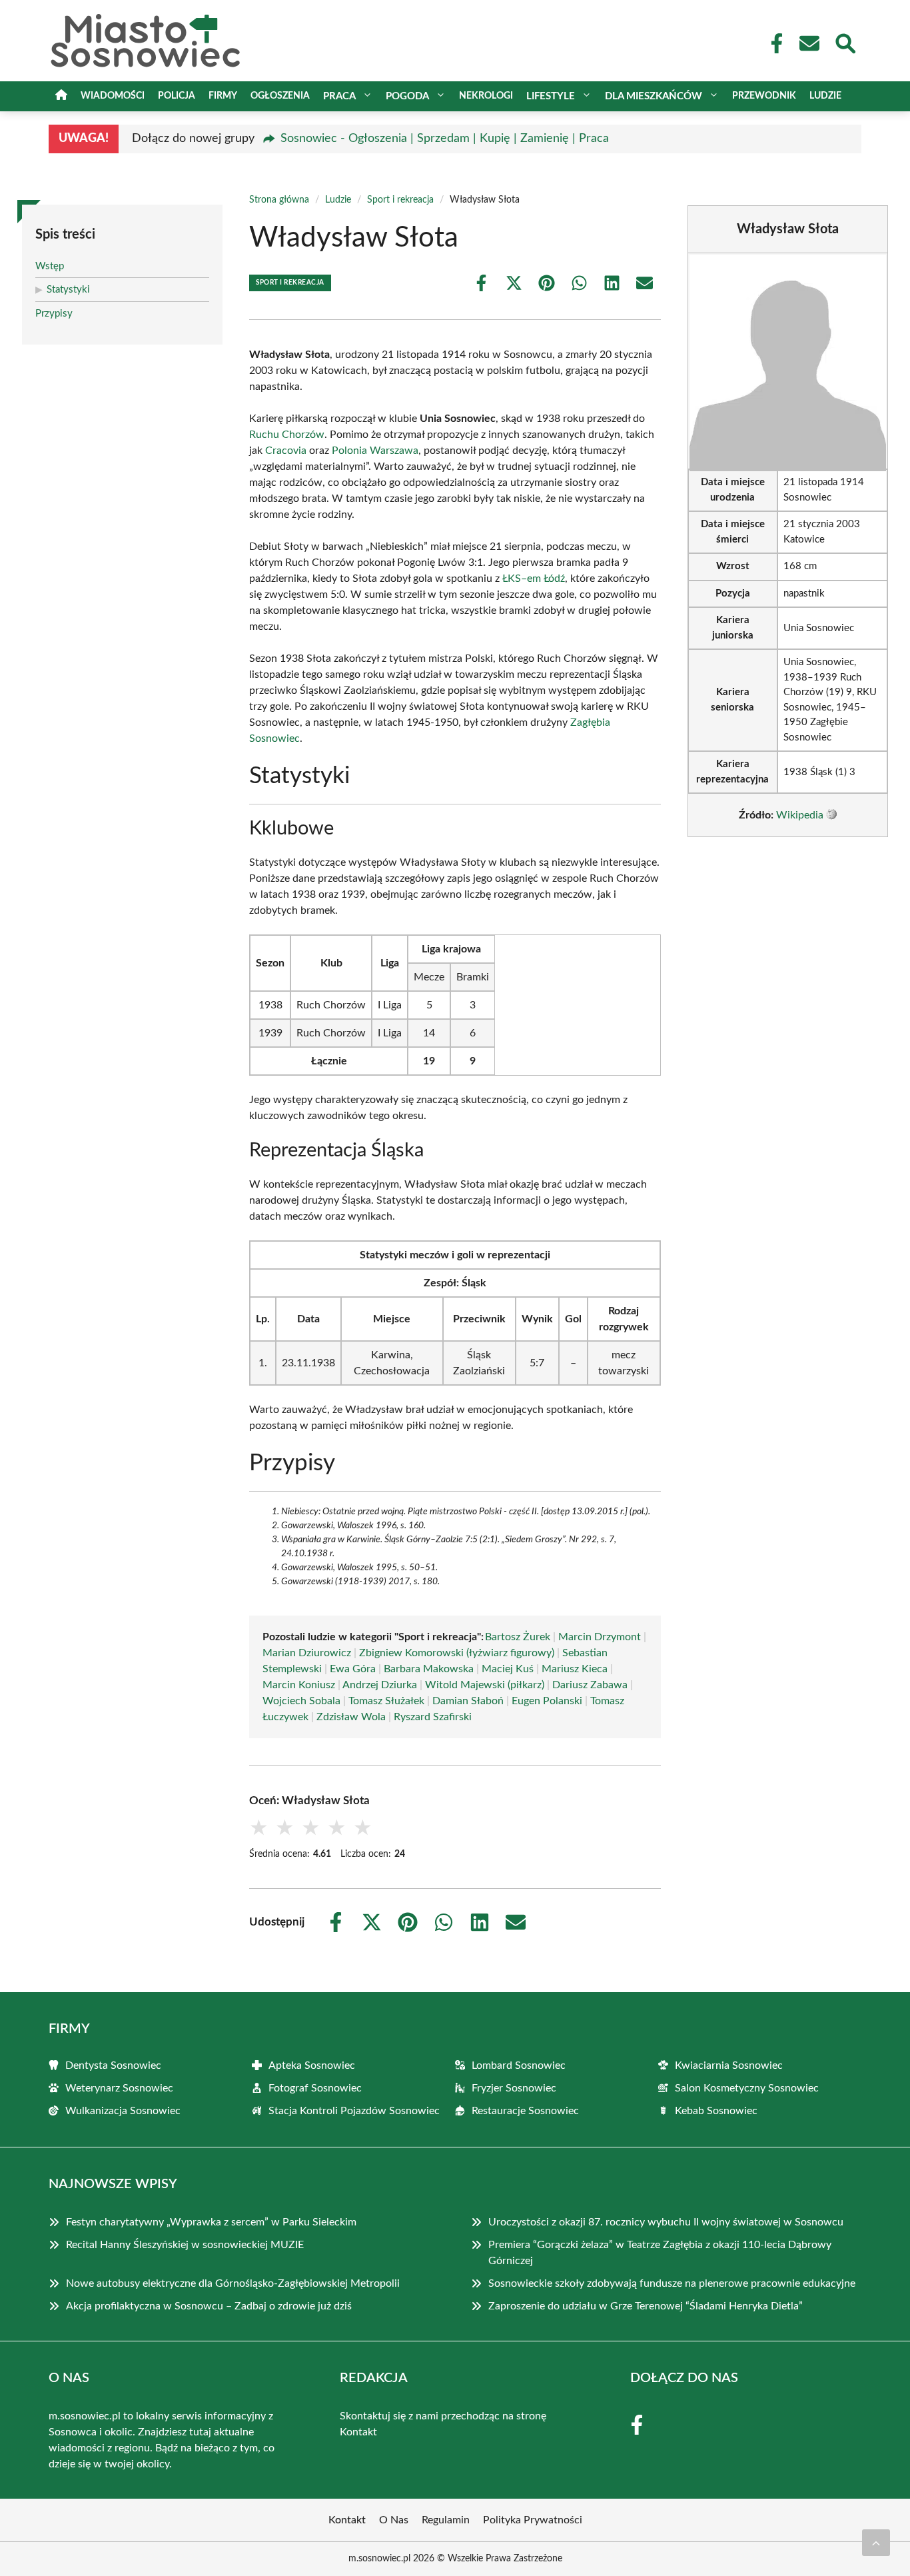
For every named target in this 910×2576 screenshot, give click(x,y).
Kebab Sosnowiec (716, 2111)
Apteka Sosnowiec (312, 2065)
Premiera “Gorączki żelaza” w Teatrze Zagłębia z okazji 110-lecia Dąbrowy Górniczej (660, 2253)
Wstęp (50, 266)
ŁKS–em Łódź (534, 579)
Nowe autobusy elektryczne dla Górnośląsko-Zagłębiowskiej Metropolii (233, 2283)
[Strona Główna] (61, 96)
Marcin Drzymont (600, 1637)
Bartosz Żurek (518, 1637)
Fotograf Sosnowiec (315, 2088)
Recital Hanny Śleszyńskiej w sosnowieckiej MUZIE (185, 2245)
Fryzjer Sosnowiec (514, 2088)
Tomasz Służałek (386, 1701)
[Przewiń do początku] (876, 2543)
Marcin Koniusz (299, 1685)
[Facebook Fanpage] (773, 43)
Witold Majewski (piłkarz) (485, 1685)
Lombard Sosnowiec (519, 2065)
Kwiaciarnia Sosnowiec (729, 2065)
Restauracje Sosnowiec (525, 2111)
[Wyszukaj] (845, 42)
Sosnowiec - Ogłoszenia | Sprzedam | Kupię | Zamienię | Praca (445, 139)
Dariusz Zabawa (590, 1685)
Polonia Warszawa (375, 451)
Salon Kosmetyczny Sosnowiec (747, 2088)
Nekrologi (486, 96)
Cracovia (286, 451)
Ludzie (825, 96)
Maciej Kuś (508, 1669)
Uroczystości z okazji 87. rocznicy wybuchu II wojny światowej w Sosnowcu (666, 2222)
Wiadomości (113, 96)
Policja (177, 96)
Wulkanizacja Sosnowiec (123, 2111)
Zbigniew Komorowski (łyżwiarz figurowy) (457, 1653)
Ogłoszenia (280, 96)
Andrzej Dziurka (380, 1685)
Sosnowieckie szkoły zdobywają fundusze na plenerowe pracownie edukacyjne (672, 2283)
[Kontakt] (809, 43)
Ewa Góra (353, 1669)
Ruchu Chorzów (287, 435)
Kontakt (358, 2432)
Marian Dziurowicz (307, 1653)
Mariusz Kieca (575, 1669)
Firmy (223, 96)
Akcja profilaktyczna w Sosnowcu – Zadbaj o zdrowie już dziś (209, 2306)
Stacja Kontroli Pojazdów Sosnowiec (354, 2111)
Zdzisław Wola (351, 1717)
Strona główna (279, 200)
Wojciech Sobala (301, 1701)
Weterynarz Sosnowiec (119, 2088)
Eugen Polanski (547, 1701)
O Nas (394, 2520)
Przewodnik (764, 96)
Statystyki (68, 290)
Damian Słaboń (468, 1701)
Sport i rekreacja (400, 200)
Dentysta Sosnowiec (113, 2065)
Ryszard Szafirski (433, 1717)
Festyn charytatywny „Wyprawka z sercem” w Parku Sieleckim (211, 2222)
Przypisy (54, 314)
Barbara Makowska (429, 1669)
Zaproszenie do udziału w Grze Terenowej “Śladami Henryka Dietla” (646, 2306)
